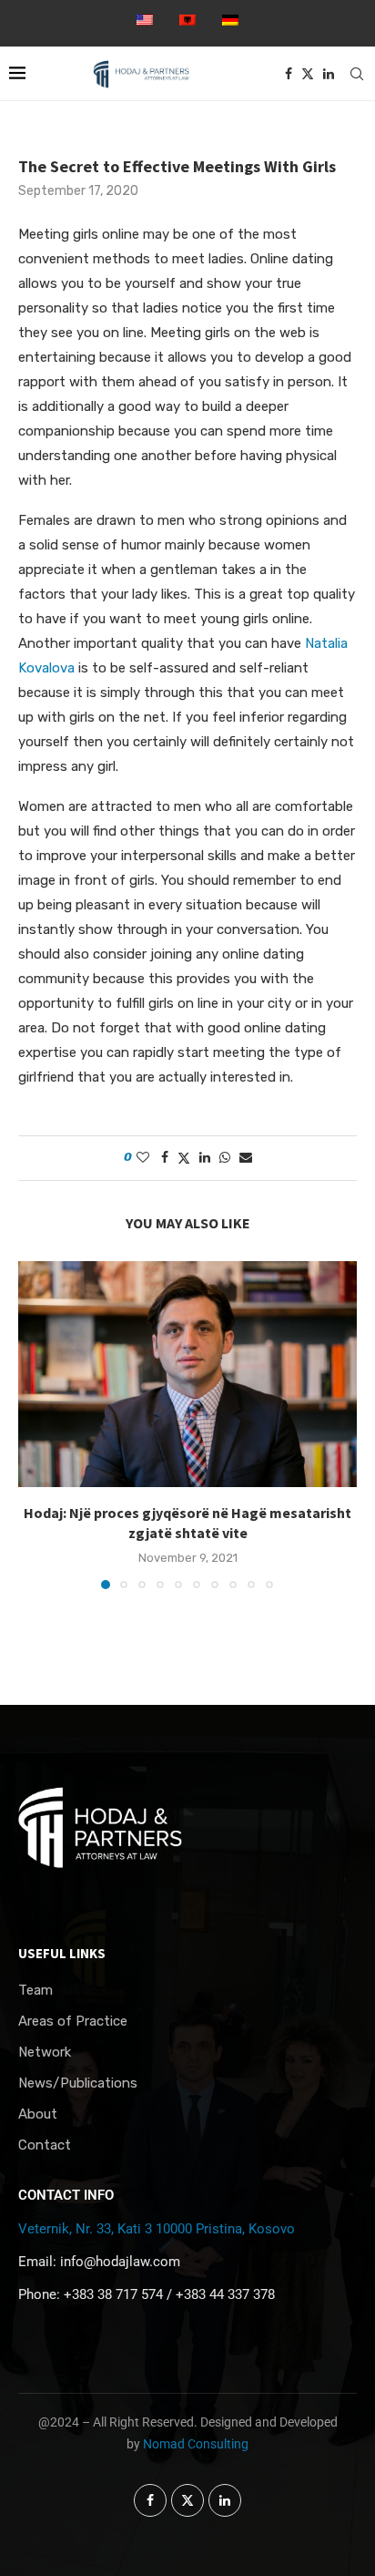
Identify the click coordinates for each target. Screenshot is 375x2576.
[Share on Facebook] (165, 1158)
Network (45, 2053)
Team (35, 1991)
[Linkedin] (329, 74)
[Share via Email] (246, 1158)
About (38, 2114)
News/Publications (78, 2083)
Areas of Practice (73, 2022)
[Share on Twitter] (184, 1158)
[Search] (357, 74)
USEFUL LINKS (62, 1953)
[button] (34, 1424)
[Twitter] (308, 74)
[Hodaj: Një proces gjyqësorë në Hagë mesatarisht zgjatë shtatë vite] (187, 1374)
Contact (45, 2145)
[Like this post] (143, 1158)
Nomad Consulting (196, 2444)
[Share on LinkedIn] (205, 1158)
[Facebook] (289, 74)
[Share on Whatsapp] (225, 1158)
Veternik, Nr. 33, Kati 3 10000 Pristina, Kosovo (157, 2229)
